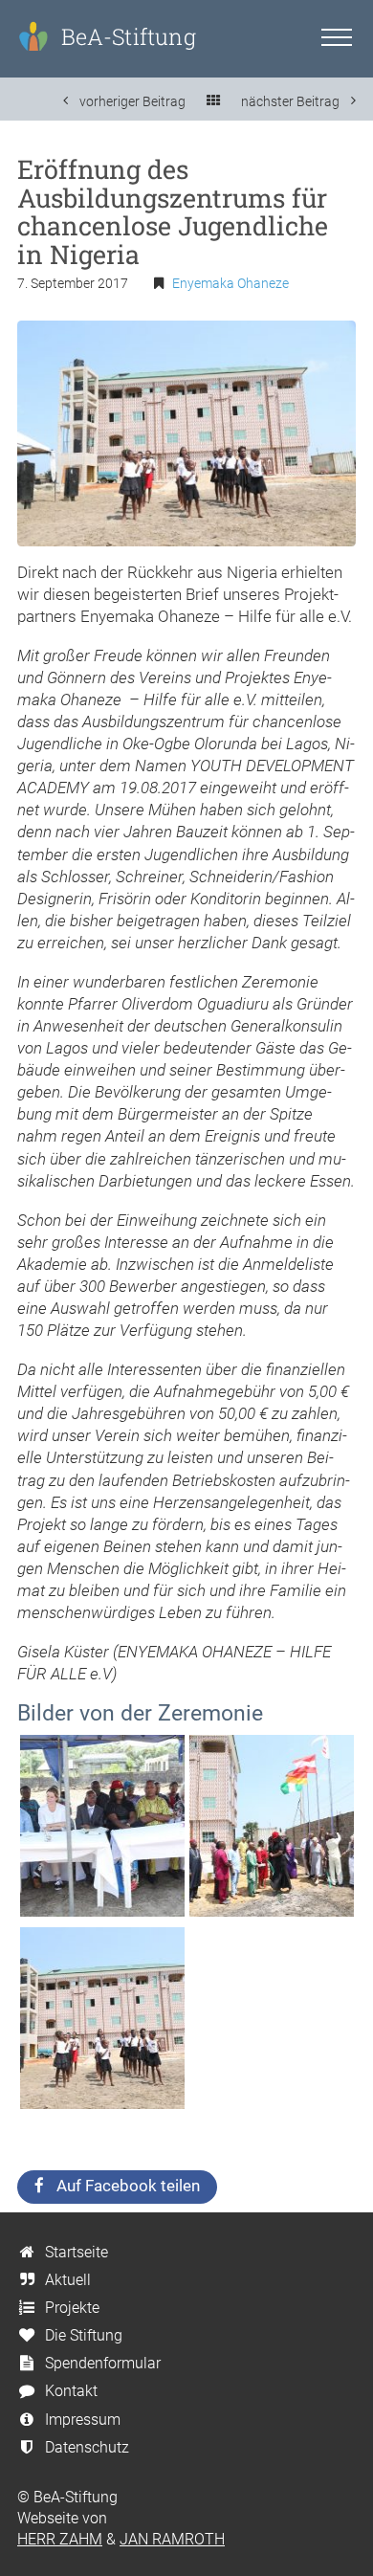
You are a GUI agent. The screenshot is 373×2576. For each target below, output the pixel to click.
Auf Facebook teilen (128, 2186)
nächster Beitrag (292, 101)
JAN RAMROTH (172, 2539)
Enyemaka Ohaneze (230, 284)
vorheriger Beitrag (131, 101)
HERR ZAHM (60, 2539)
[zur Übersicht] (213, 101)
